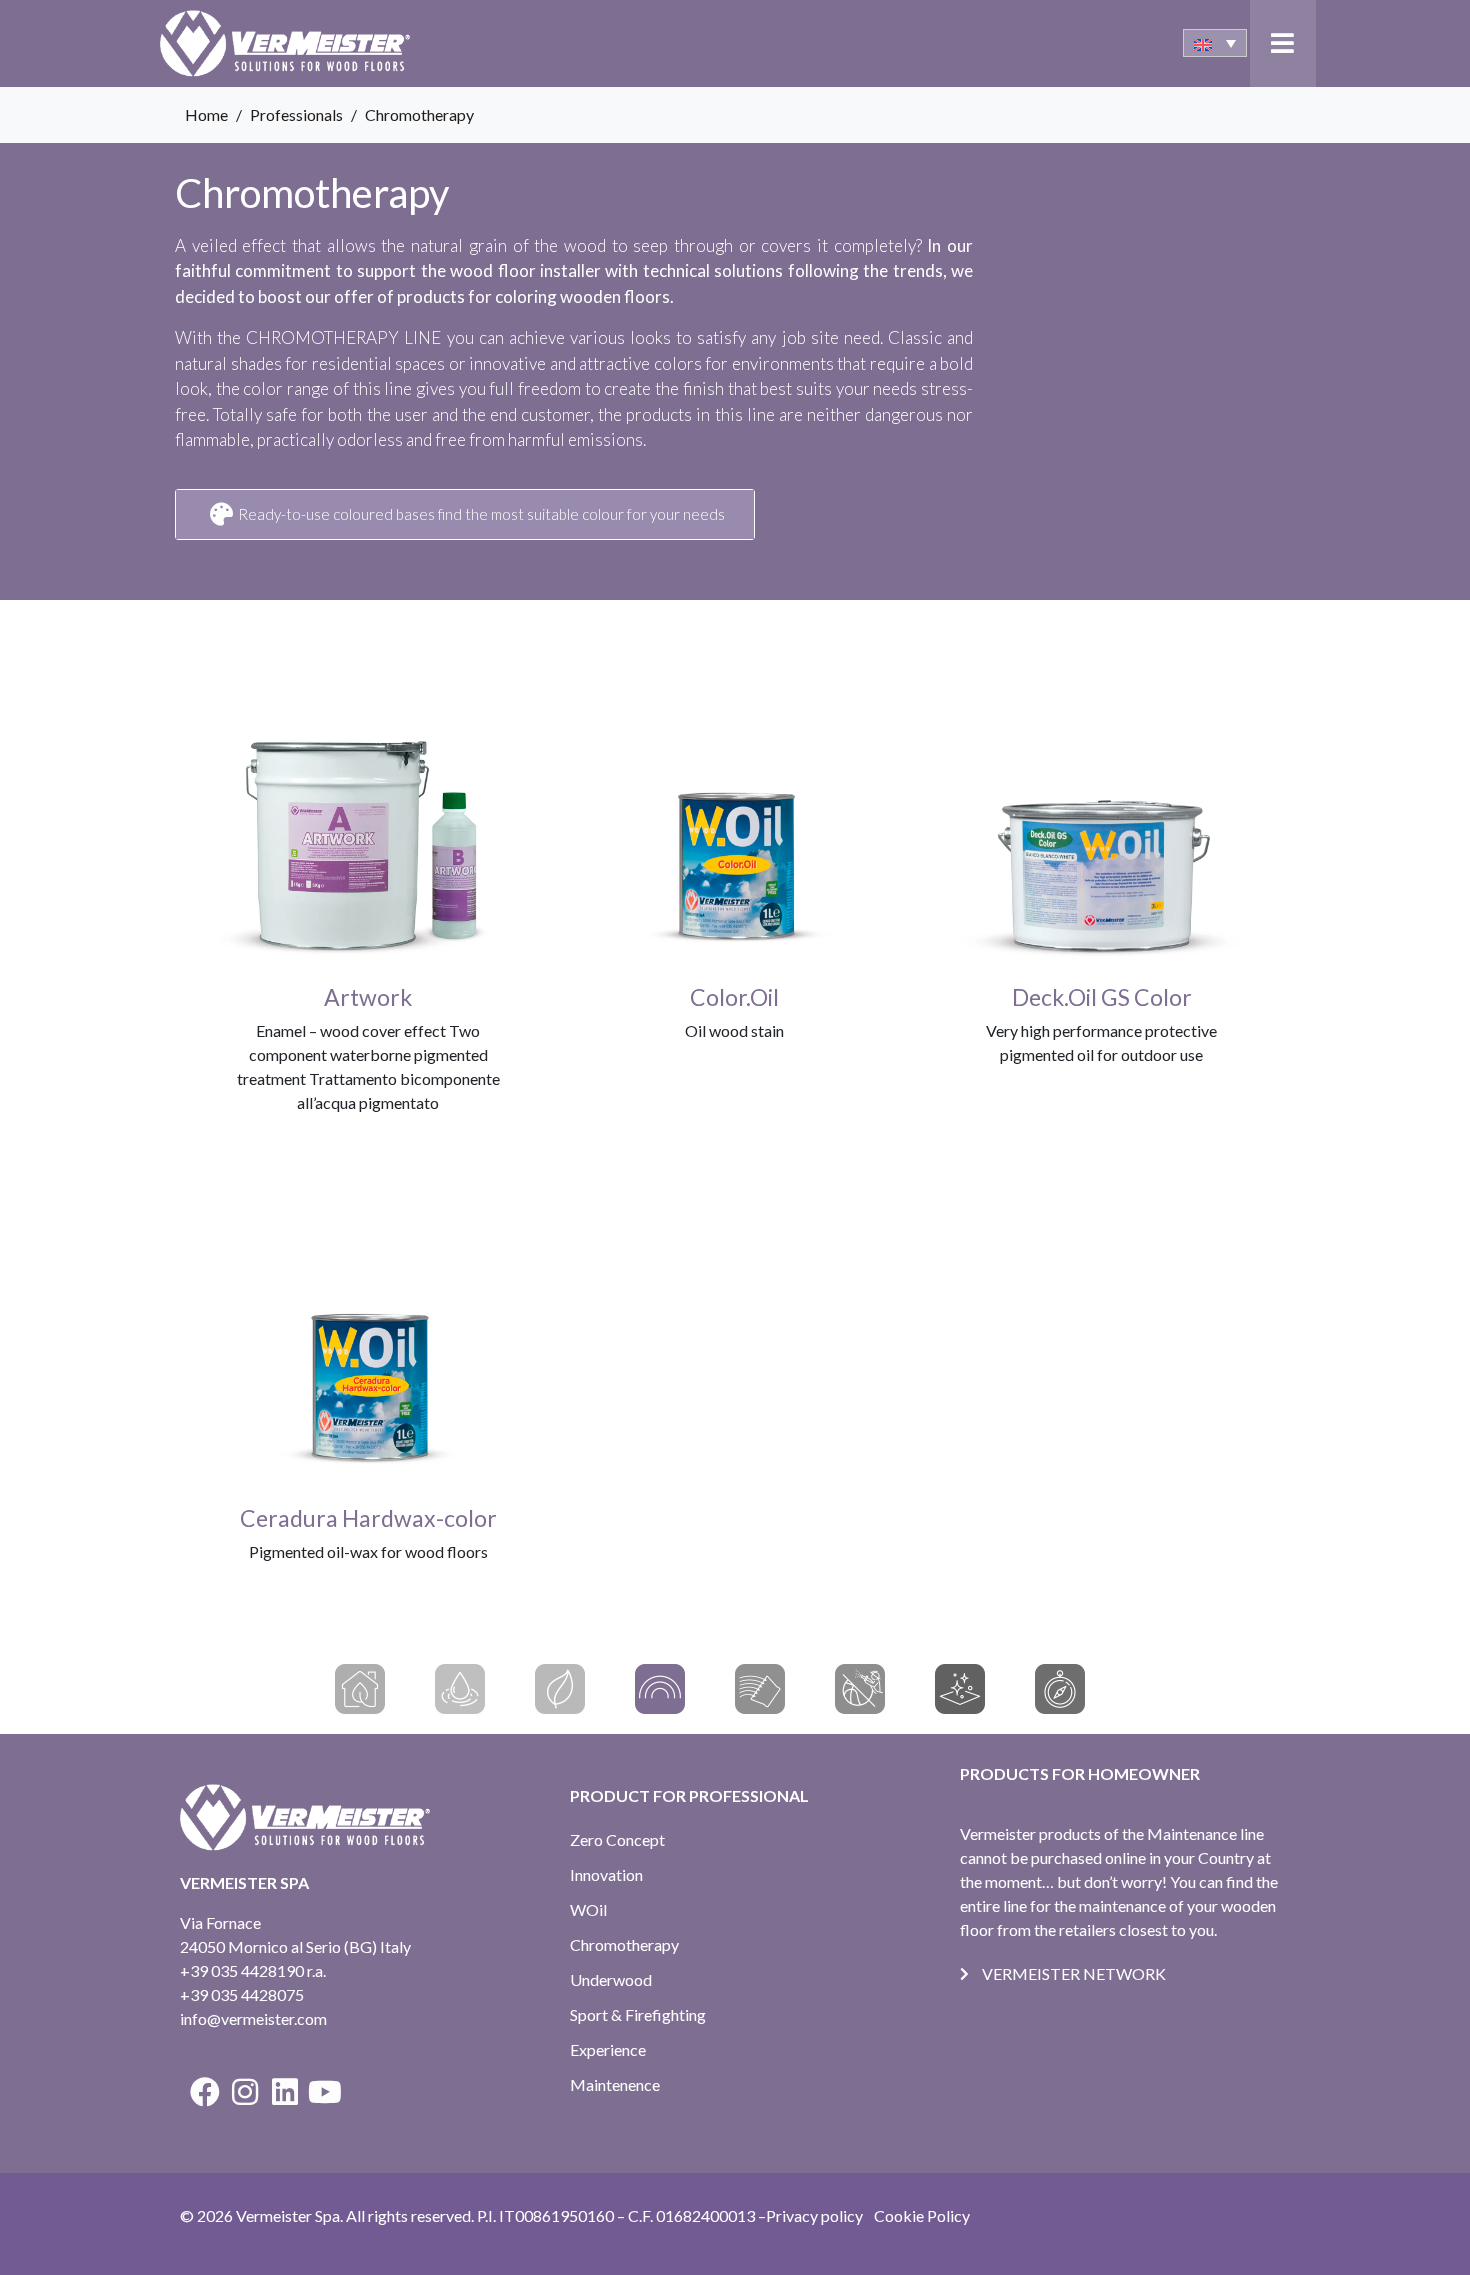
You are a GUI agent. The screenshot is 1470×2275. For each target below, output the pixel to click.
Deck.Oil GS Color (1102, 997)
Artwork (368, 997)
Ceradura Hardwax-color (368, 1518)
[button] (1282, 43)
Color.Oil (734, 997)
